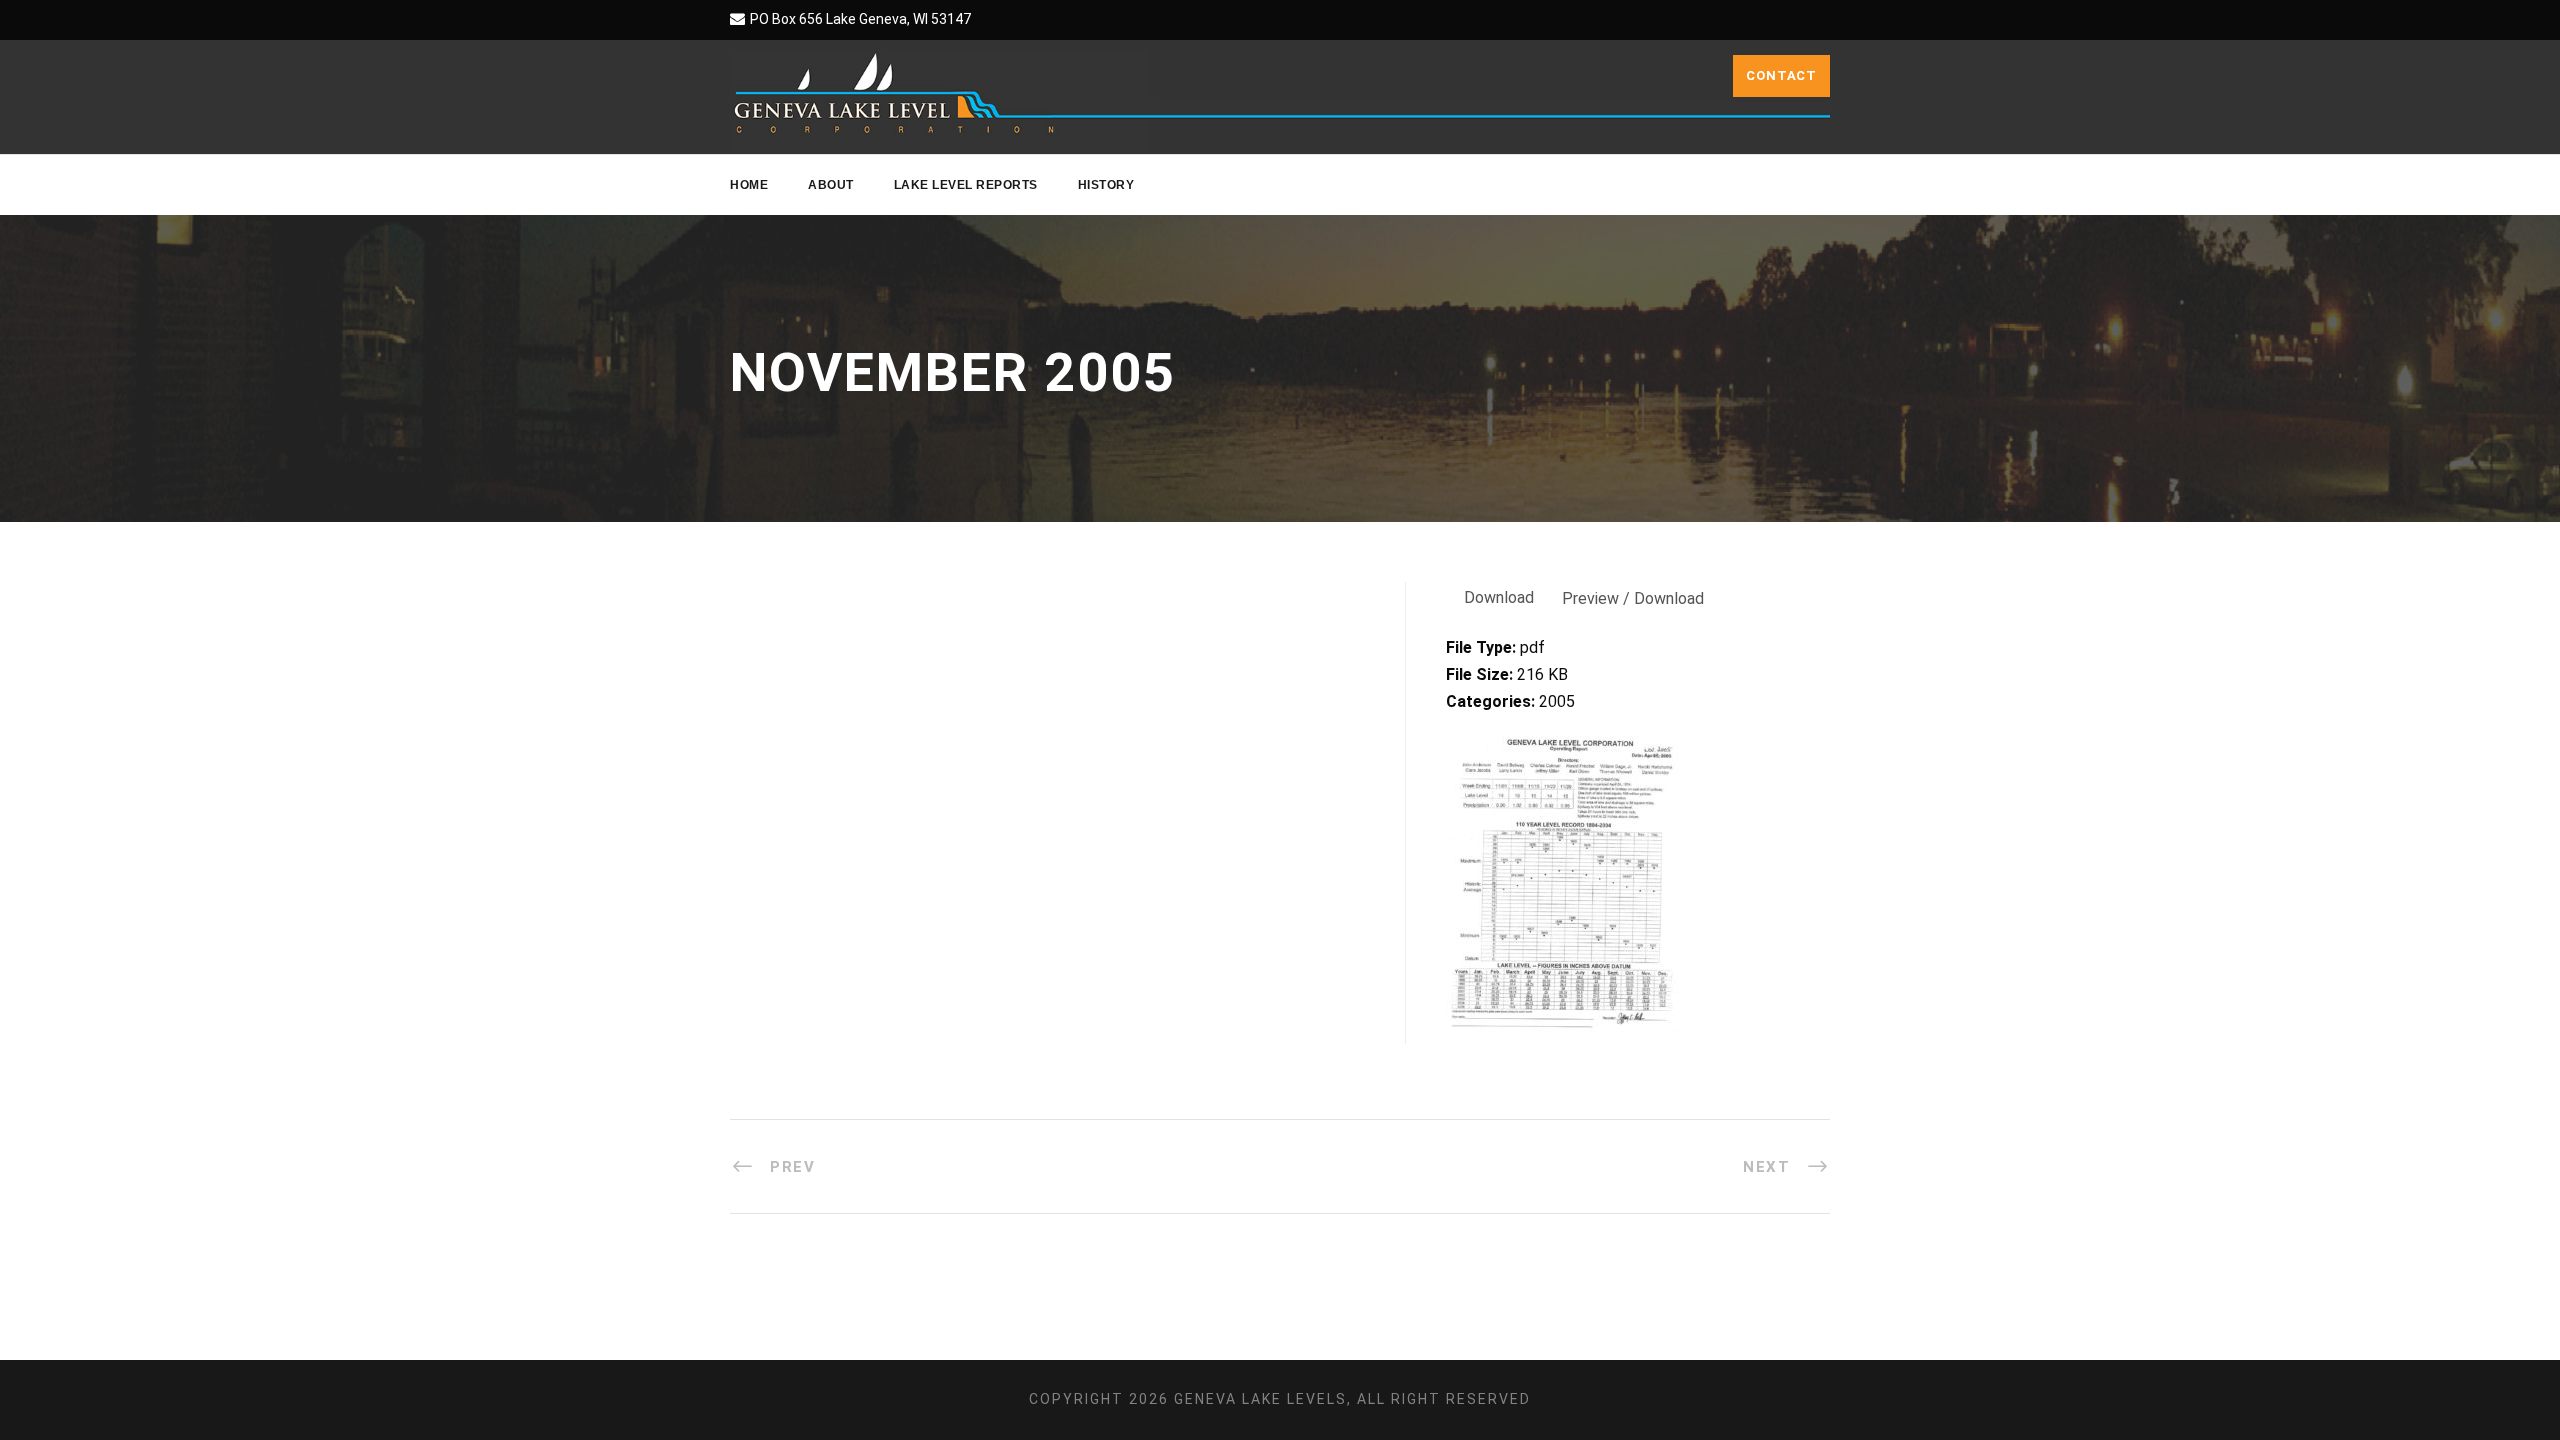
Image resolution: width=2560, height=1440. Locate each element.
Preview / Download (1633, 598)
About (831, 185)
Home (749, 185)
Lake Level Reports (966, 185)
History (1106, 185)
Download (1499, 597)
